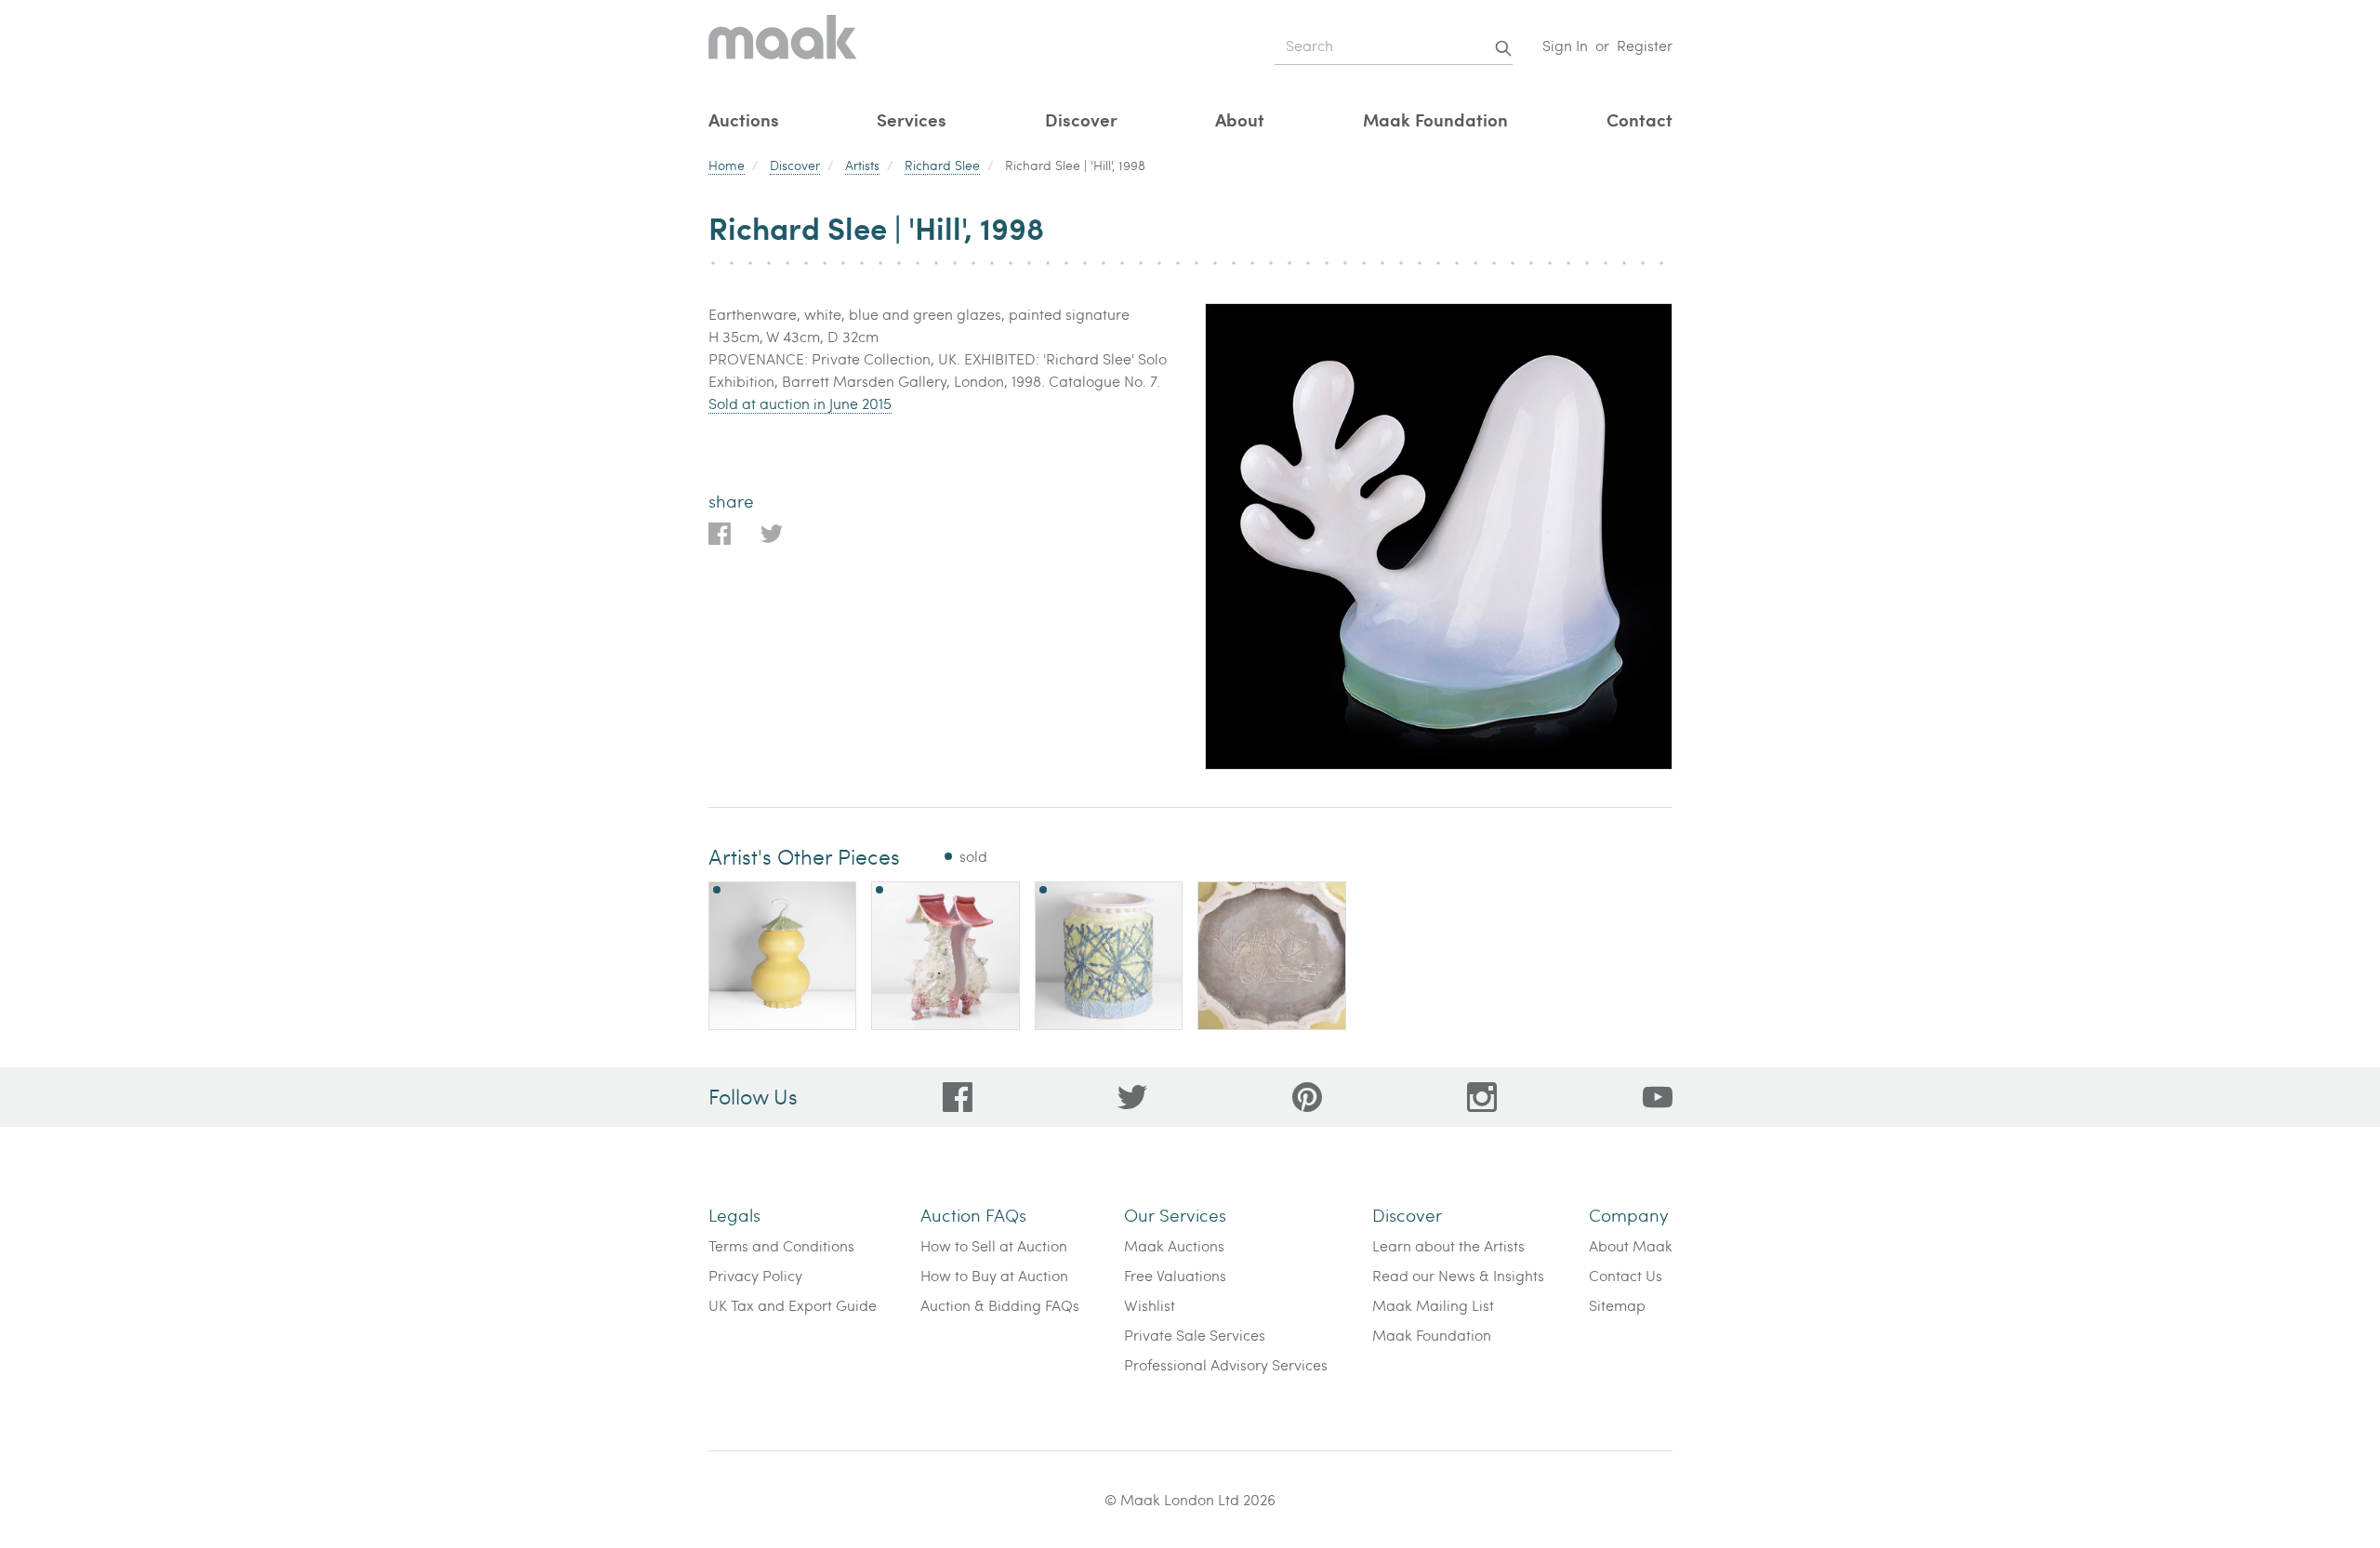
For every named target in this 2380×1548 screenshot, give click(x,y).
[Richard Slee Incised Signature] (1272, 956)
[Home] (783, 46)
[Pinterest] (1307, 1097)
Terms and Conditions (781, 1245)
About (1240, 119)
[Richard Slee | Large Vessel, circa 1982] (1109, 956)
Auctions (744, 119)
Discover (1081, 119)
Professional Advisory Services (1226, 1364)
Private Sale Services (1195, 1335)
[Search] (1503, 48)
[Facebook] (958, 1097)
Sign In (1565, 45)
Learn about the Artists (1448, 1245)
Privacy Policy (755, 1275)
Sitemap (1617, 1305)
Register (1645, 45)
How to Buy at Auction (994, 1275)
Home (727, 165)
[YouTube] (1658, 1097)
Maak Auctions (1174, 1245)
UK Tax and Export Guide (793, 1305)
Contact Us (1626, 1275)
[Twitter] (1132, 1097)
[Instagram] (1482, 1097)
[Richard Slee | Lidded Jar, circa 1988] (783, 956)
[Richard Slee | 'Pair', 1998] (945, 956)
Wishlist (1150, 1305)
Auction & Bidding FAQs (1000, 1305)
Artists (862, 165)
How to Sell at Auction (994, 1245)
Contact (1640, 119)
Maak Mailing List (1433, 1305)
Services (912, 119)
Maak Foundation (1435, 119)
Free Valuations (1175, 1275)
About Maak (1631, 1245)
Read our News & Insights (1458, 1275)
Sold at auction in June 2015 (800, 403)
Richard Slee (942, 165)
